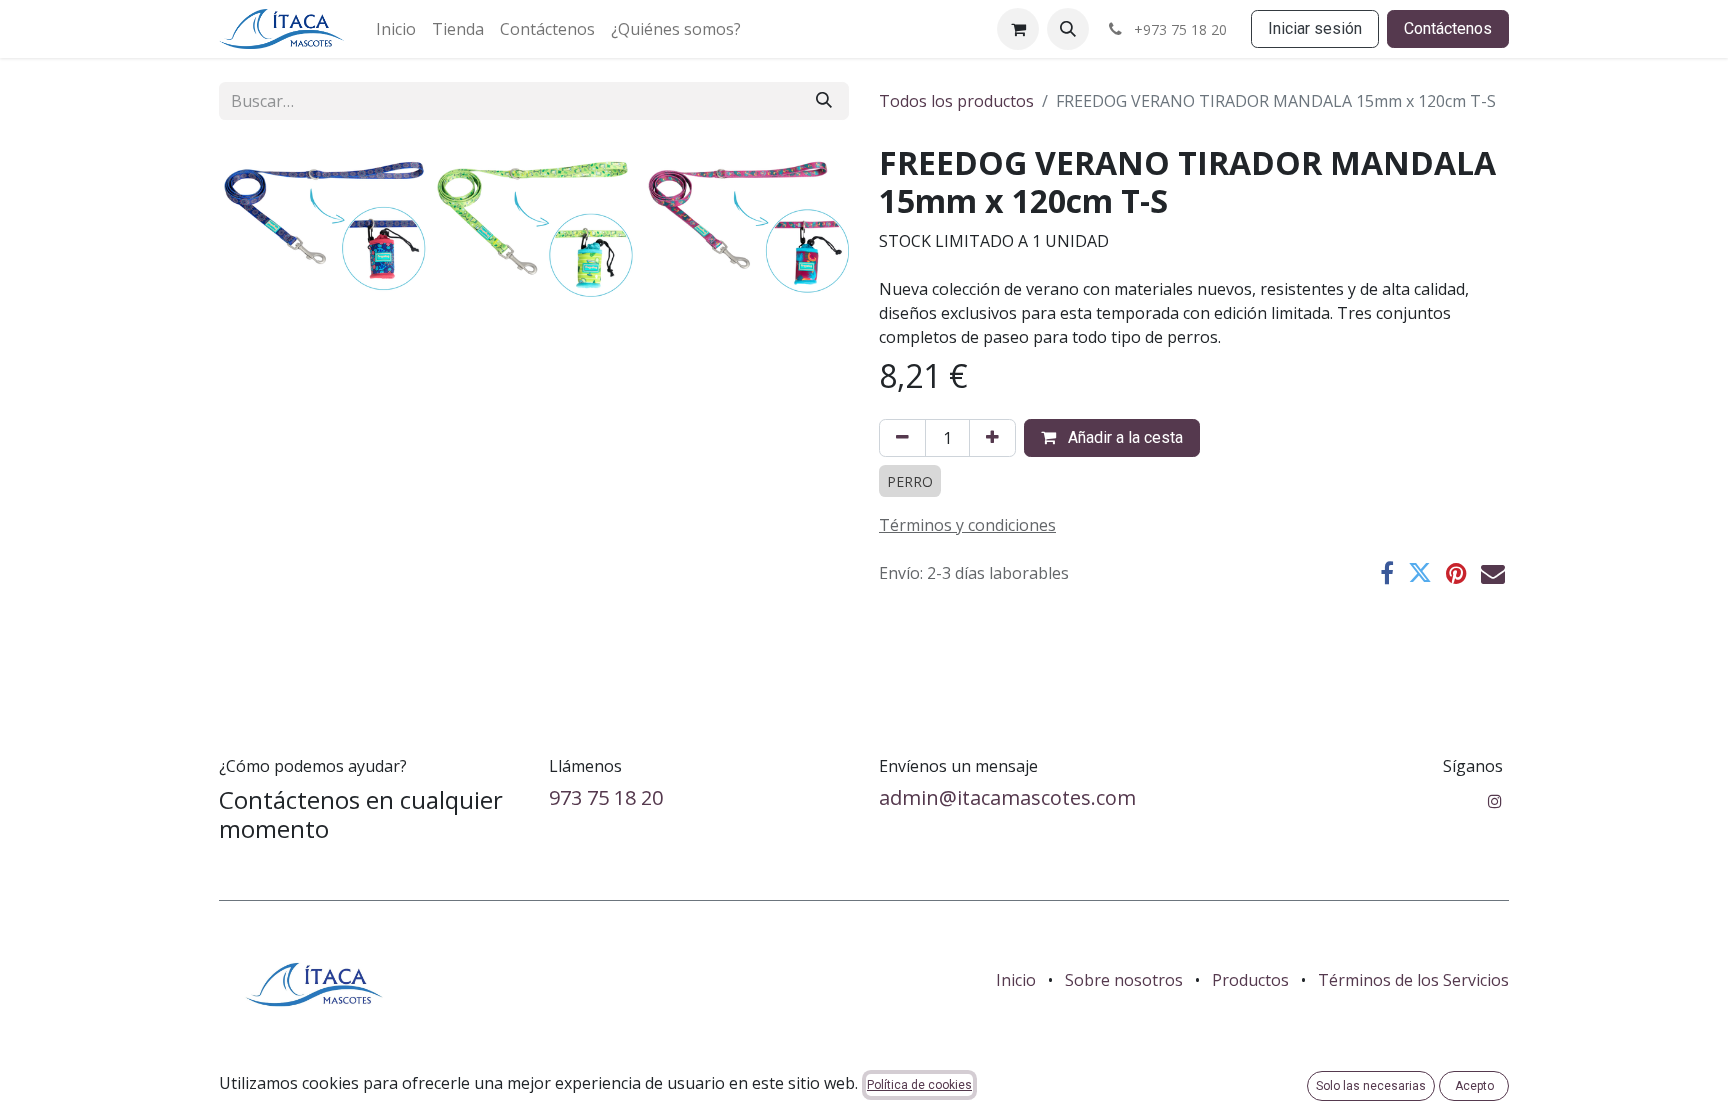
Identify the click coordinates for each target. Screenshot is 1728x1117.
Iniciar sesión (1315, 28)
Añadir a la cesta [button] (1123, 437)
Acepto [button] (1474, 1086)
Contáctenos (1448, 28)
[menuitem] (396, 29)
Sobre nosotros (1124, 980)
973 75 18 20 (606, 797)
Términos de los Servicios (1413, 980)
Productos (1250, 980)
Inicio (1016, 980)
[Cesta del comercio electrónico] (1018, 29)
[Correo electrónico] (1493, 573)
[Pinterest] (1456, 573)
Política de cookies (919, 1085)
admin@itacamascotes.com (1007, 797)
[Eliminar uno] (902, 438)
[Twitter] (1420, 573)
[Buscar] (824, 101)
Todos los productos (956, 101)
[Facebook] (1387, 573)
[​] (1495, 801)
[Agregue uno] (992, 438)
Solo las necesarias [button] (1371, 1086)
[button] (1068, 29)
